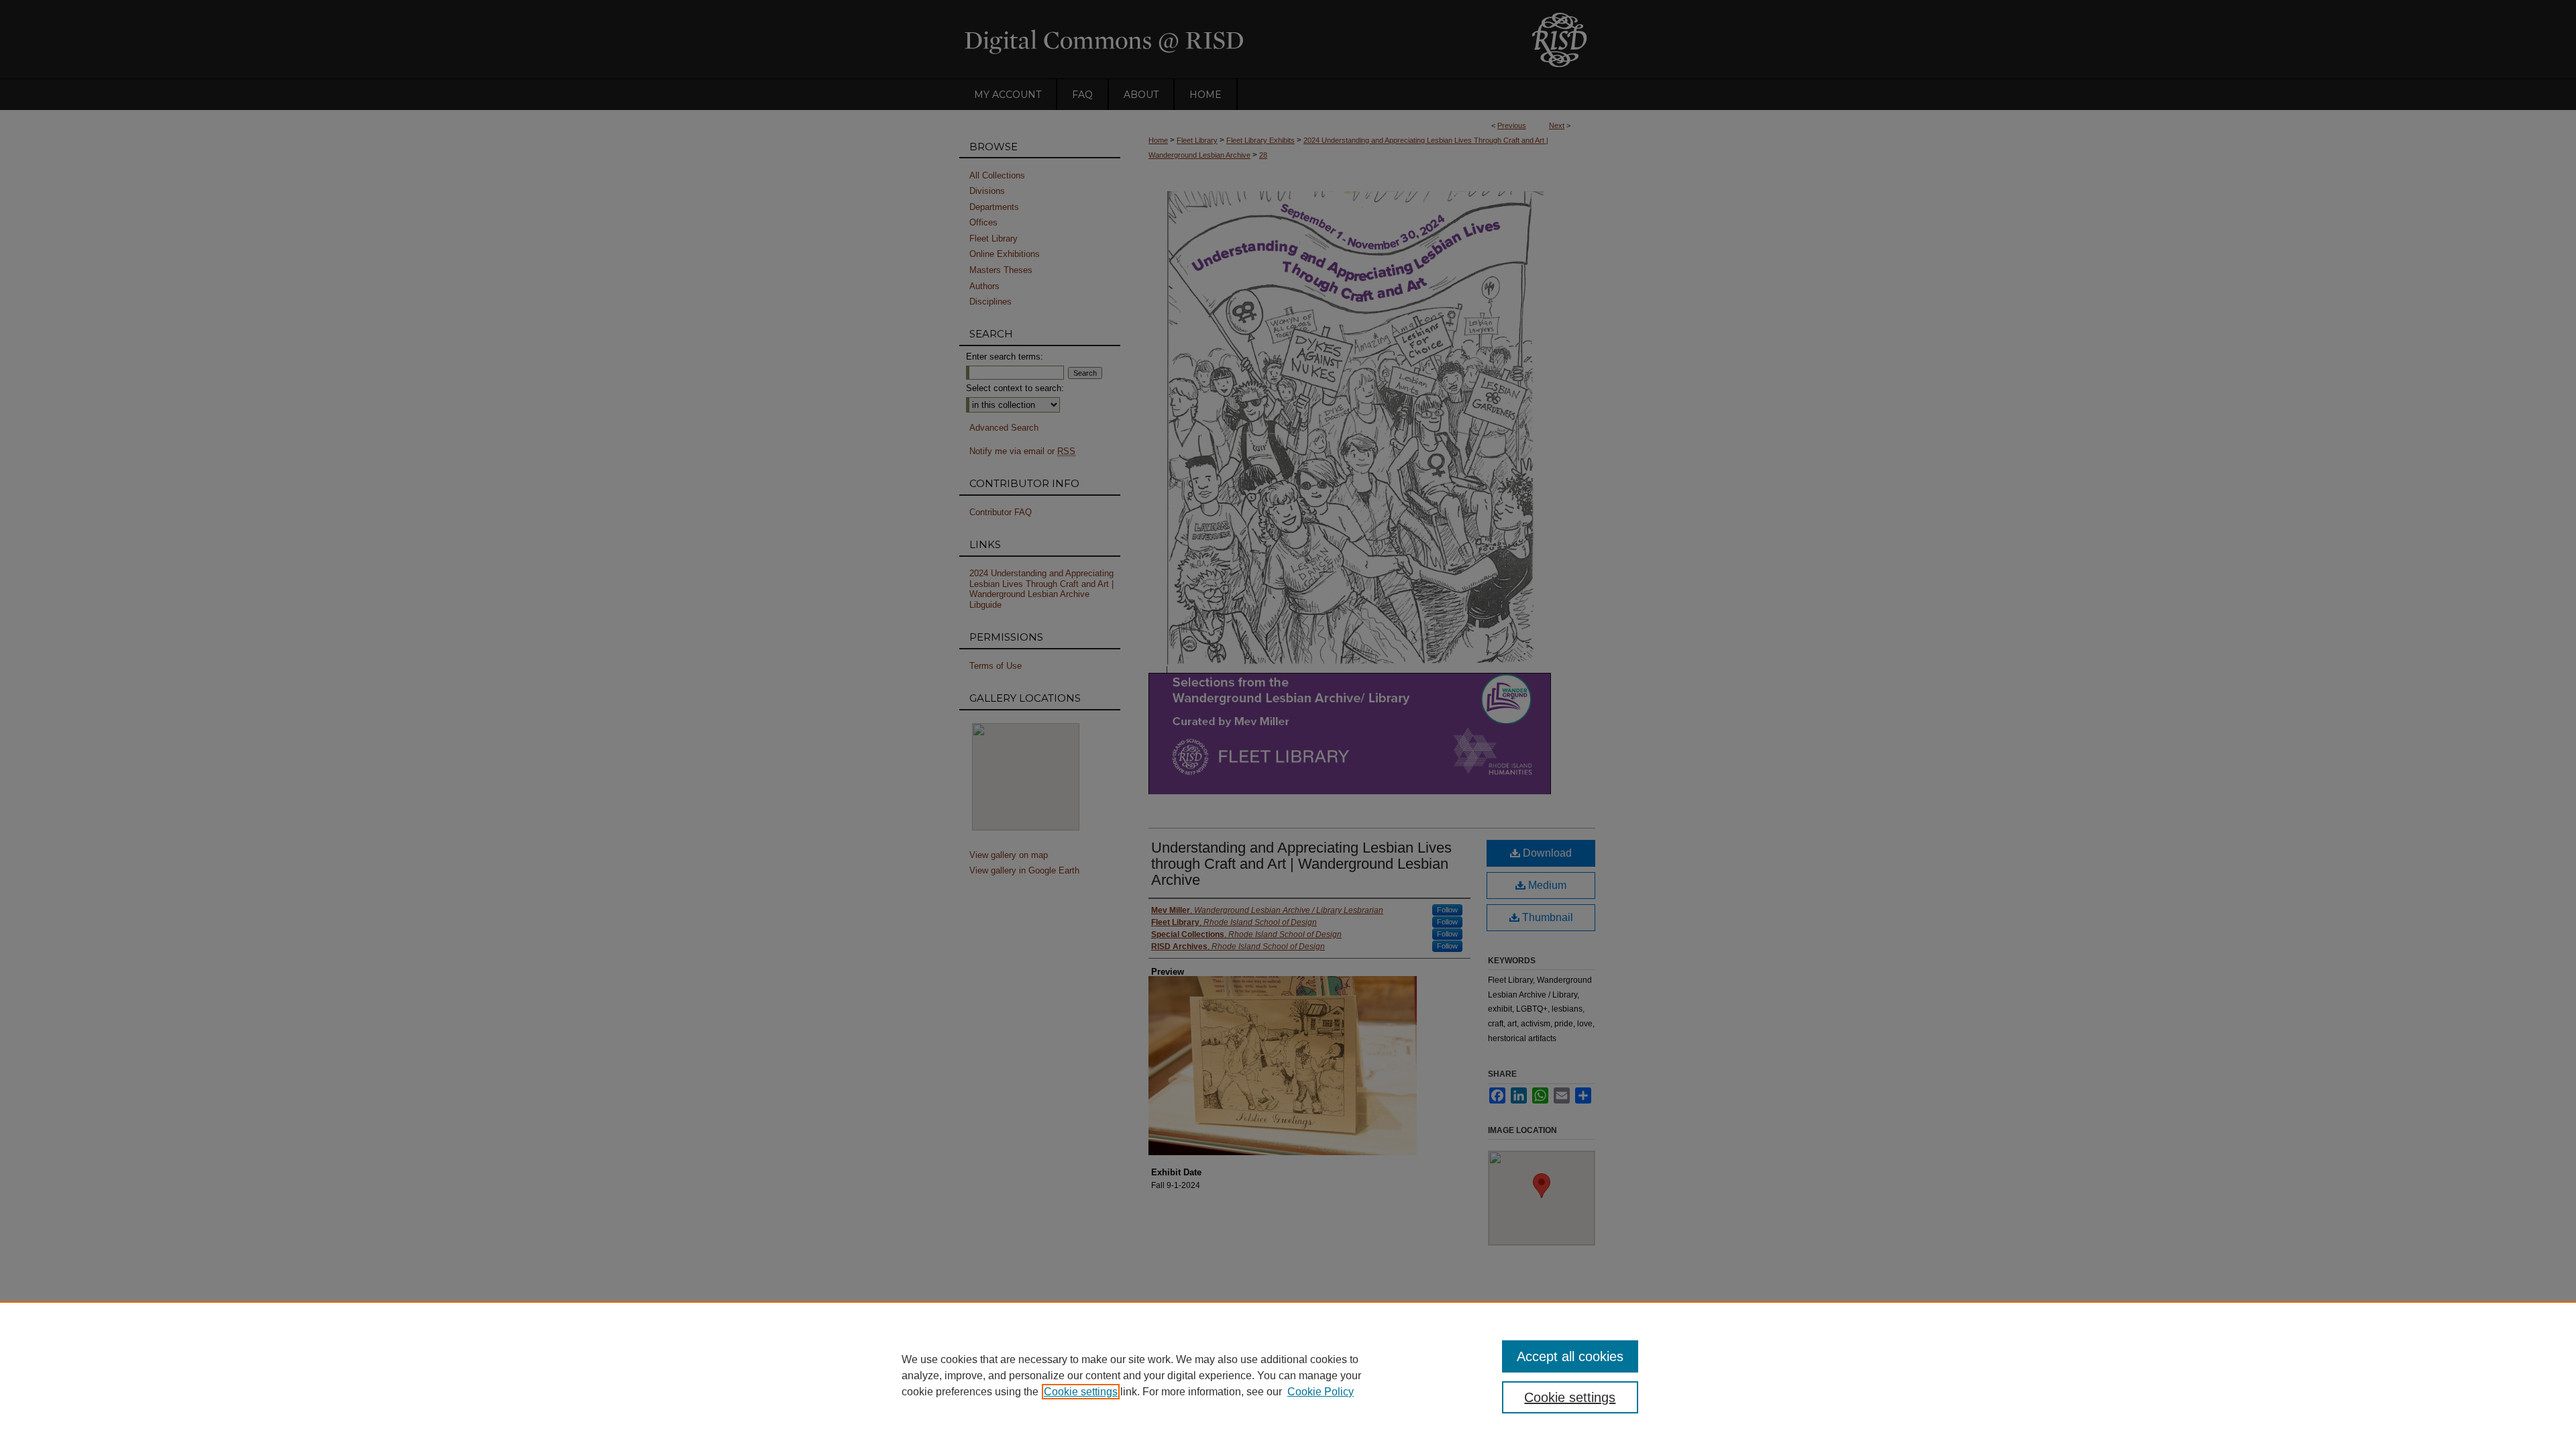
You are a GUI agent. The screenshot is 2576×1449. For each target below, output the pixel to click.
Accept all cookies (1570, 1356)
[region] (1288, 1375)
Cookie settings (1081, 1392)
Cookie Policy (1321, 1392)
